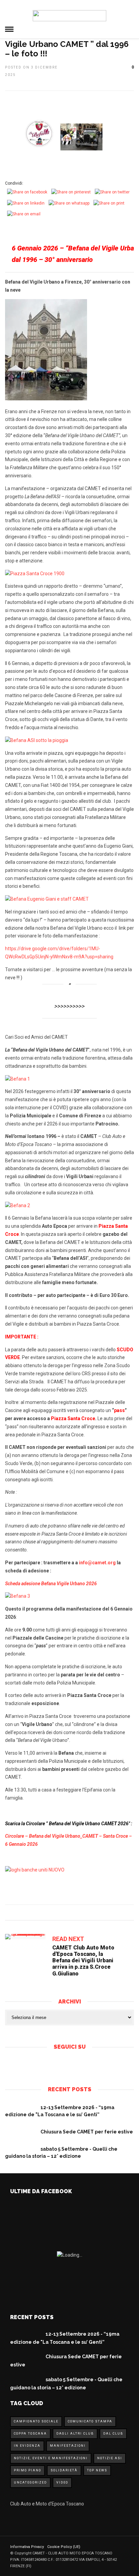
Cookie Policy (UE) (64, 2547)
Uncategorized (30, 2482)
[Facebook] (64, 2065)
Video (62, 2482)
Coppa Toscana (30, 2434)
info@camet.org (97, 1563)
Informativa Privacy (27, 2547)
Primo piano (27, 2470)
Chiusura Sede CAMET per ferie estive (87, 2132)
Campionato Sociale (36, 2421)
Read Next (68, 1939)
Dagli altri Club (75, 2434)
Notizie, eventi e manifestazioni (51, 2458)
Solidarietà (64, 2470)
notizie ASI (110, 2458)
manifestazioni (68, 2446)
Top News (97, 2470)
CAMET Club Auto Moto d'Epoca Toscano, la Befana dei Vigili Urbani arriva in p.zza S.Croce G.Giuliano (83, 1961)
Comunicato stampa (90, 2421)
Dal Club (113, 2434)
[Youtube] (75, 2065)
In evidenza (27, 2446)
